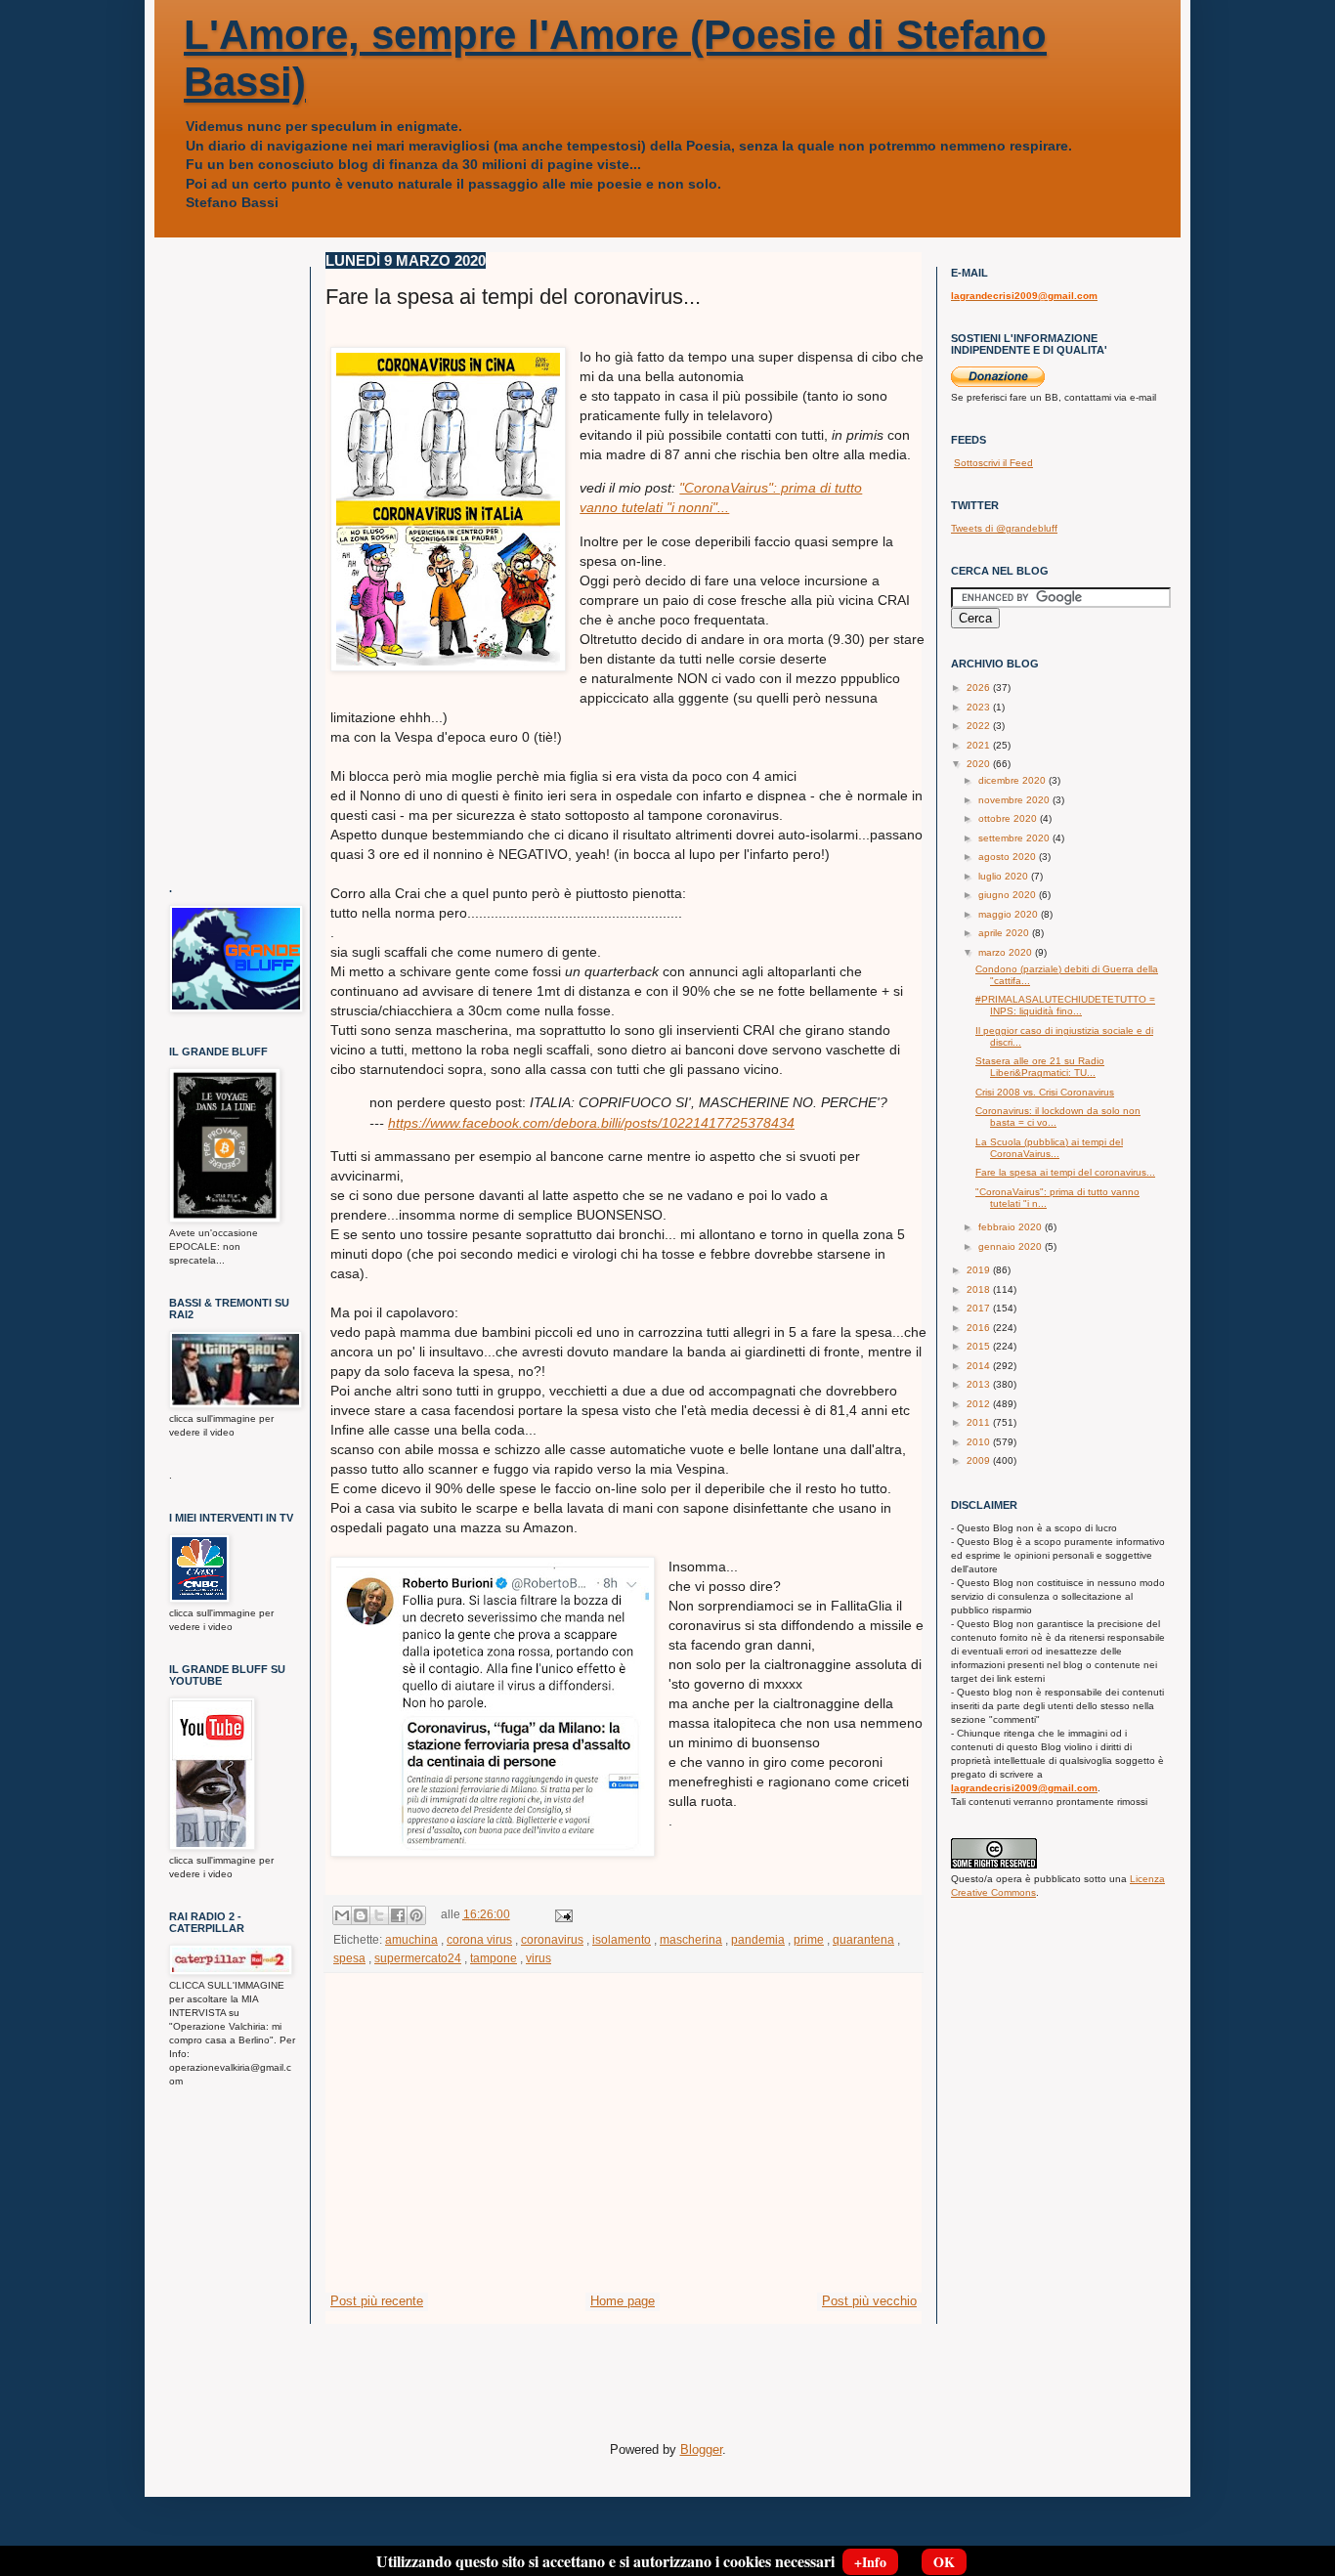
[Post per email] (561, 1914)
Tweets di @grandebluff (1004, 528)
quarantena (863, 1939)
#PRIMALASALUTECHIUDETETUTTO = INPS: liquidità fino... (1065, 1005)
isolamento (622, 1939)
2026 (980, 687)
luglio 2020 (1005, 876)
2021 (980, 745)
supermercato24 (418, 1958)
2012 (980, 1404)
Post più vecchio (869, 2301)
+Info (870, 2562)
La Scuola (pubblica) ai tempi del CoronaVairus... (1049, 1148)
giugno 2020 (1009, 895)
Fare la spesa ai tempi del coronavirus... (1065, 1172)
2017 (980, 1308)
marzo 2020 (1007, 952)
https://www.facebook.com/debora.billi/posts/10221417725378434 (591, 1123)
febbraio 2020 (1012, 1227)
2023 (980, 707)
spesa (349, 1958)
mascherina (691, 1939)
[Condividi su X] (379, 1915)
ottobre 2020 (1009, 818)
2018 (980, 1289)
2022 (980, 726)
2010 (980, 1442)
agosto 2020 (1009, 857)
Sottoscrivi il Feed (993, 463)
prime (809, 1939)
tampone (494, 1958)
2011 (980, 1422)
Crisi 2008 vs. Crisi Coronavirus (1045, 1092)
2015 (980, 1346)
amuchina (411, 1939)
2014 (980, 1366)
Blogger (701, 2449)
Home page (623, 2301)
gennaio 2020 (1012, 1246)
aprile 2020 (1005, 933)
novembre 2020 (1015, 800)
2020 (980, 764)
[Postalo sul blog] (361, 1915)
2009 (980, 1460)
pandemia (758, 1939)
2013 (980, 1384)
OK (944, 2562)
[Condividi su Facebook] (398, 1915)
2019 (980, 1270)
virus (538, 1958)
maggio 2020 (1010, 914)
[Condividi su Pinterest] (416, 1915)
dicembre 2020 (1013, 780)
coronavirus (552, 1939)
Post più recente (377, 2301)
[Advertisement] (624, 2145)
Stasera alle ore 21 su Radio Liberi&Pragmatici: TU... (1040, 1067)
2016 (980, 1328)
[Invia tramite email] (342, 1915)
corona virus (479, 1939)
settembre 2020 (1015, 838)
